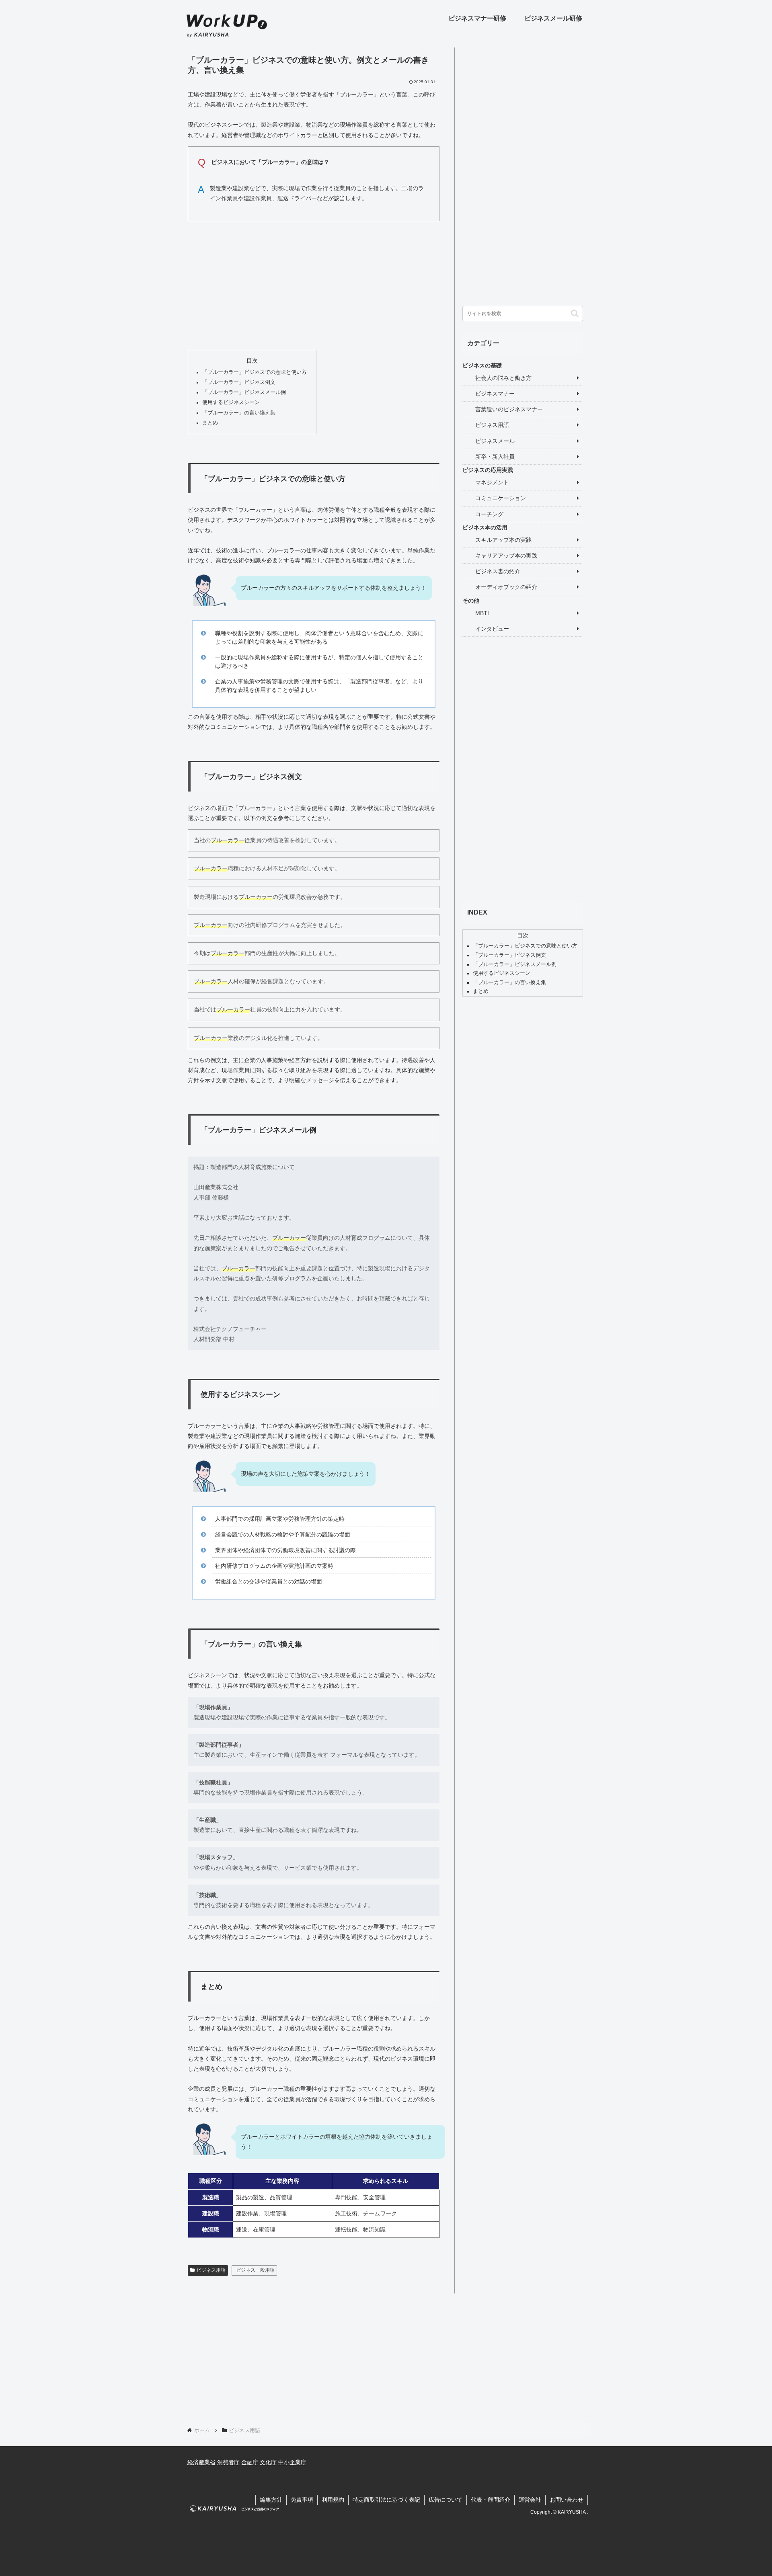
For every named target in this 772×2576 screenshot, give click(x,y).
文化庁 (268, 2462)
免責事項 (302, 2500)
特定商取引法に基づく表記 (386, 2500)
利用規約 (333, 2500)
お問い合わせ (567, 2500)
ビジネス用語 (211, 2270)
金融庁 (250, 2462)
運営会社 (530, 2500)
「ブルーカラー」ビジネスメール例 (244, 392)
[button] (575, 313)
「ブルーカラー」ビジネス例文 (239, 382)
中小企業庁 (292, 2462)
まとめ (210, 423)
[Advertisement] (314, 283)
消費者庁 (228, 2462)
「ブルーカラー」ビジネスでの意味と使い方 (255, 372)
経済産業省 (201, 2462)
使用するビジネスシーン (231, 402)
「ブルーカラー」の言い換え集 (239, 413)
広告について (446, 2500)
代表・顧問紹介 (491, 2500)
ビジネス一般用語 (255, 2270)
